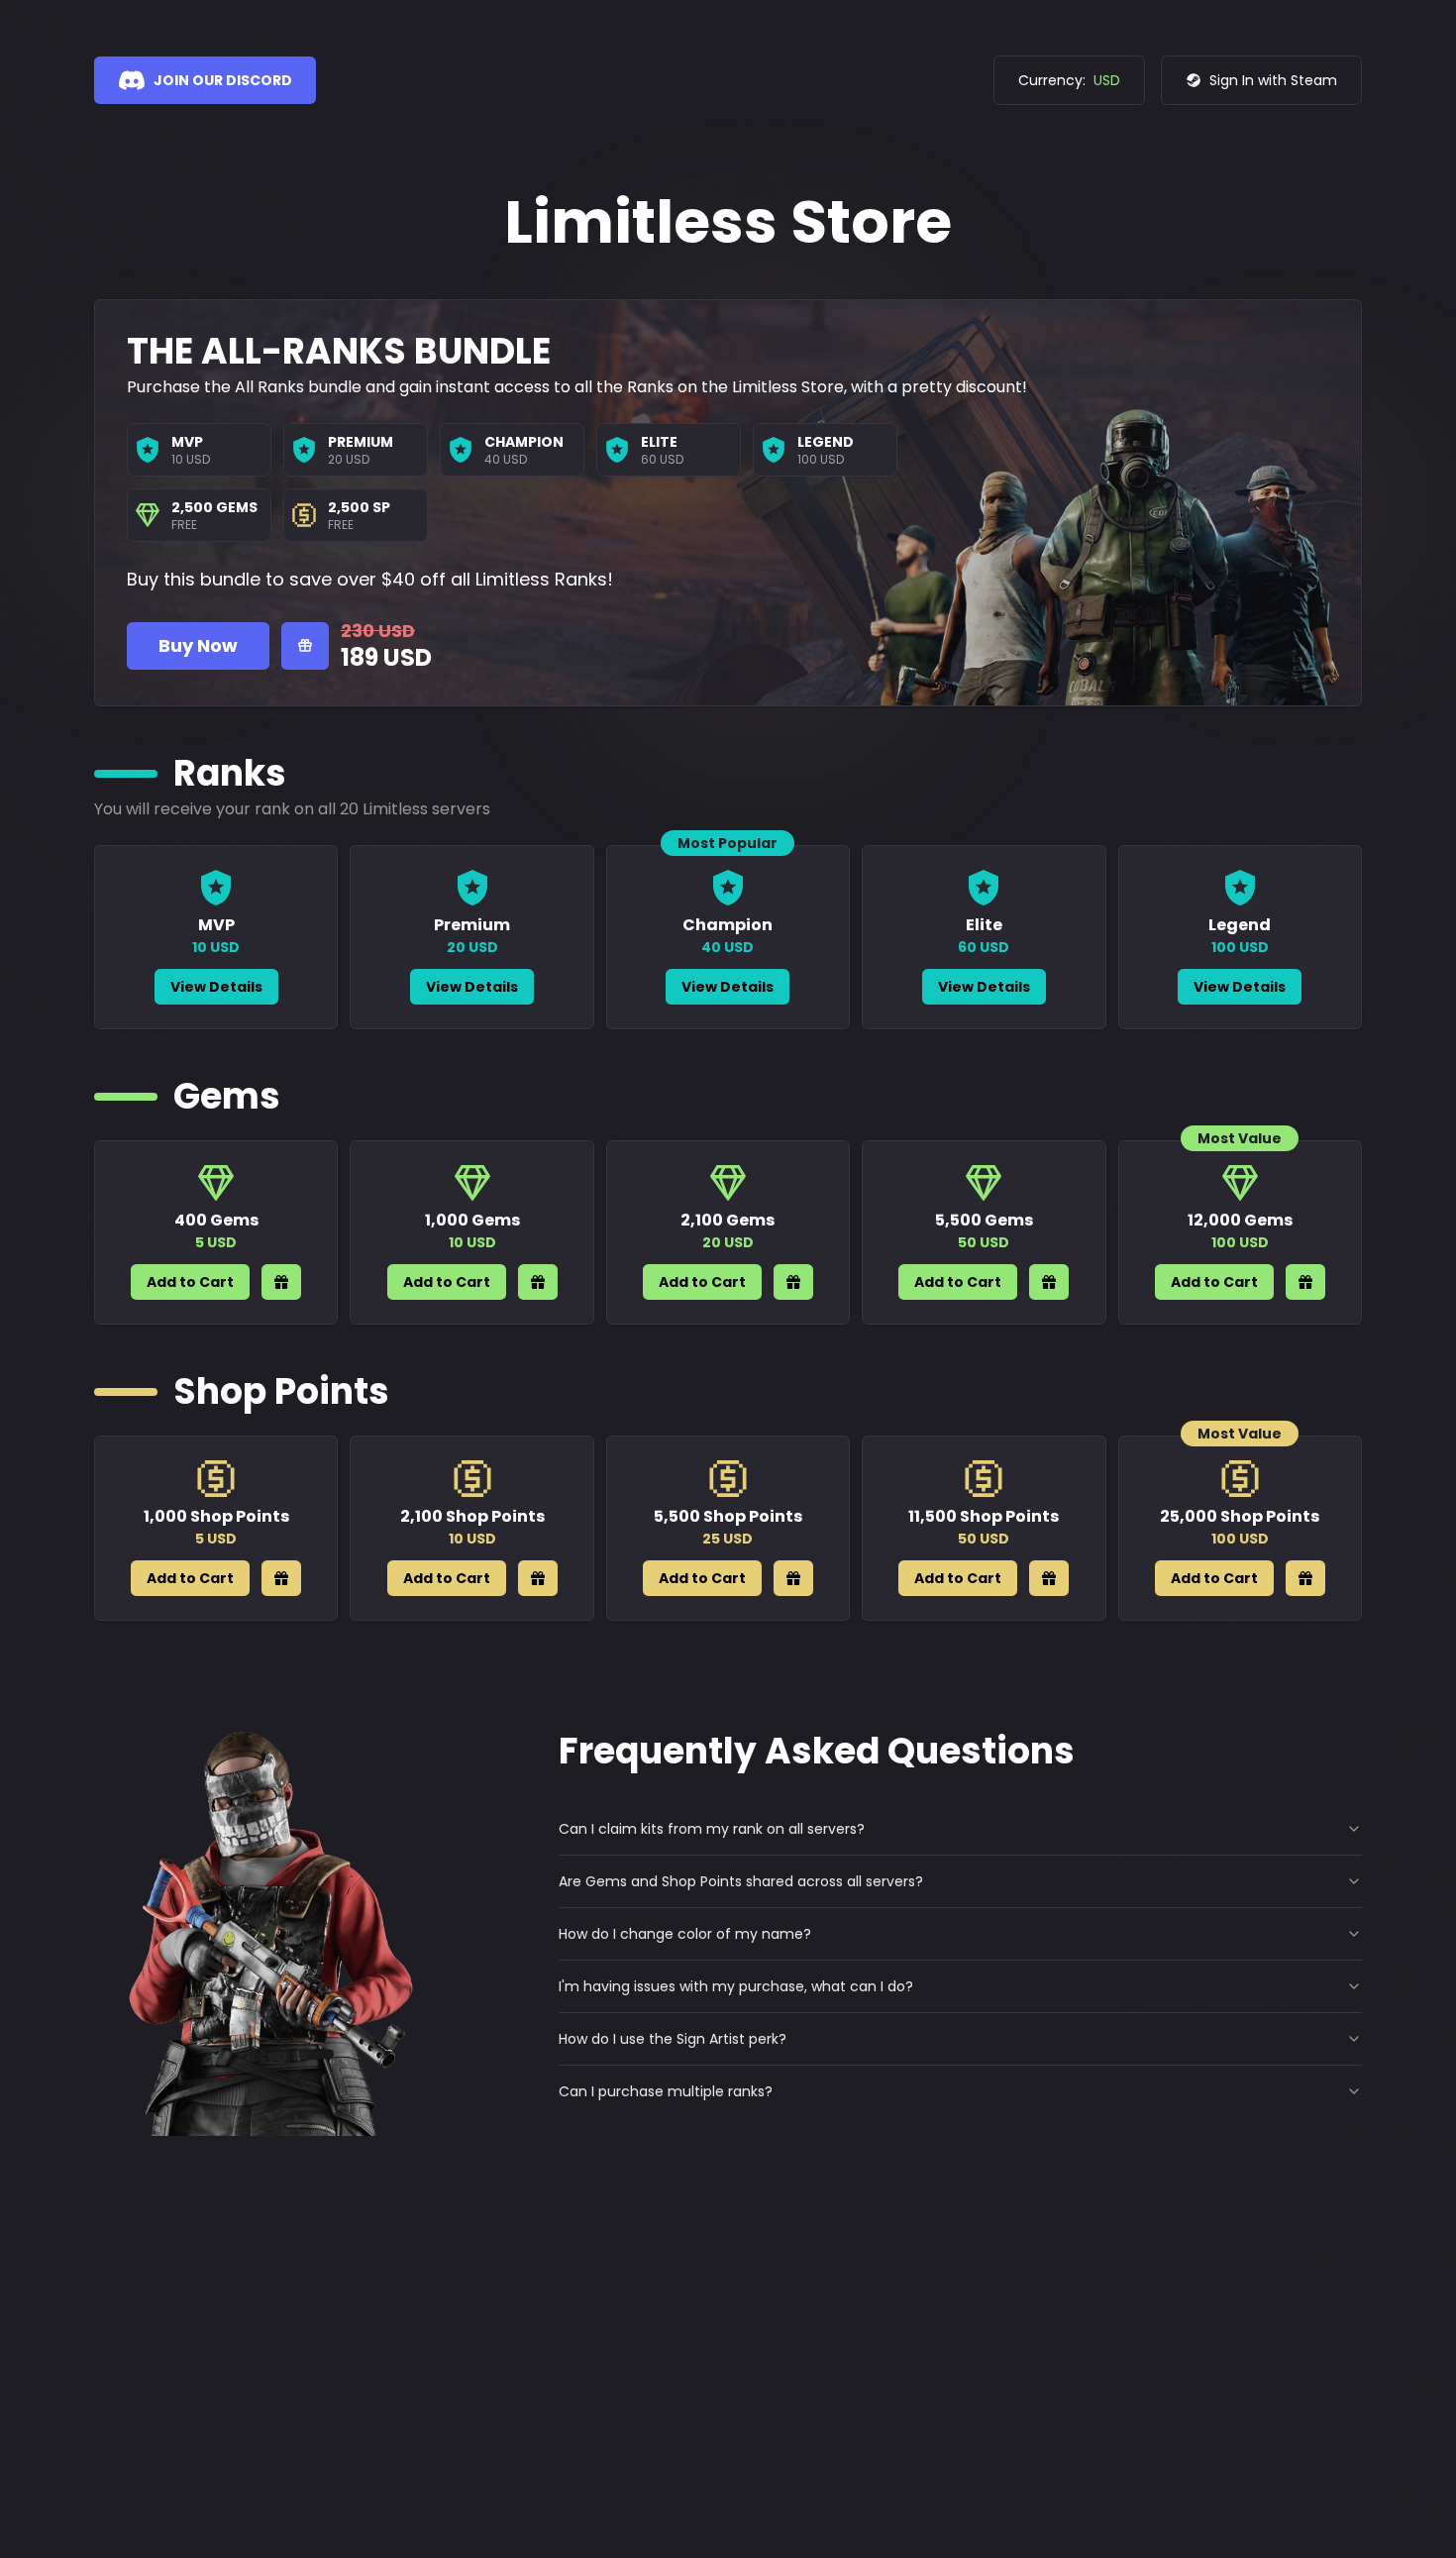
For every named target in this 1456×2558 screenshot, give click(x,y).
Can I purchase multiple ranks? (666, 2091)
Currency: (1069, 80)
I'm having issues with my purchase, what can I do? (736, 1986)
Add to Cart (190, 1282)
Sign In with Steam (1273, 80)
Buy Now (198, 645)
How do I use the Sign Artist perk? (673, 2039)
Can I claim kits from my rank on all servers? (712, 1829)
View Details (216, 987)
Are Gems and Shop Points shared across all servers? (741, 1881)
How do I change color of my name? (685, 1934)
